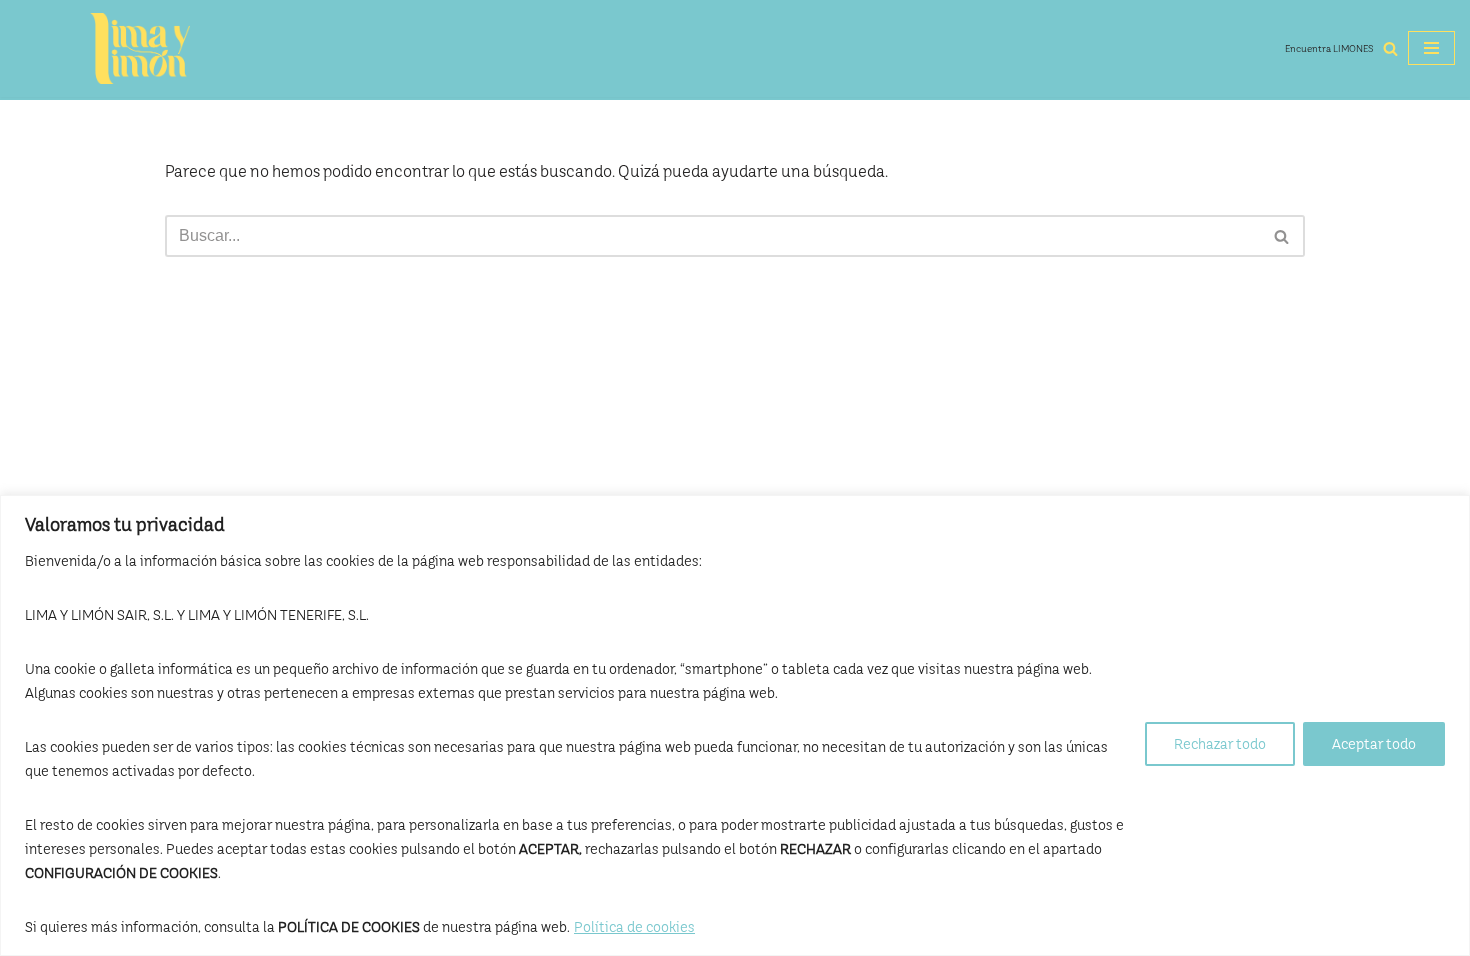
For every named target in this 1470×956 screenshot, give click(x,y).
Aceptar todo (1374, 744)
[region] (735, 725)
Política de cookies (634, 927)
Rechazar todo (1220, 744)
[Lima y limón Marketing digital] (140, 48)
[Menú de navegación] (1431, 48)
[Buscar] (1390, 48)
